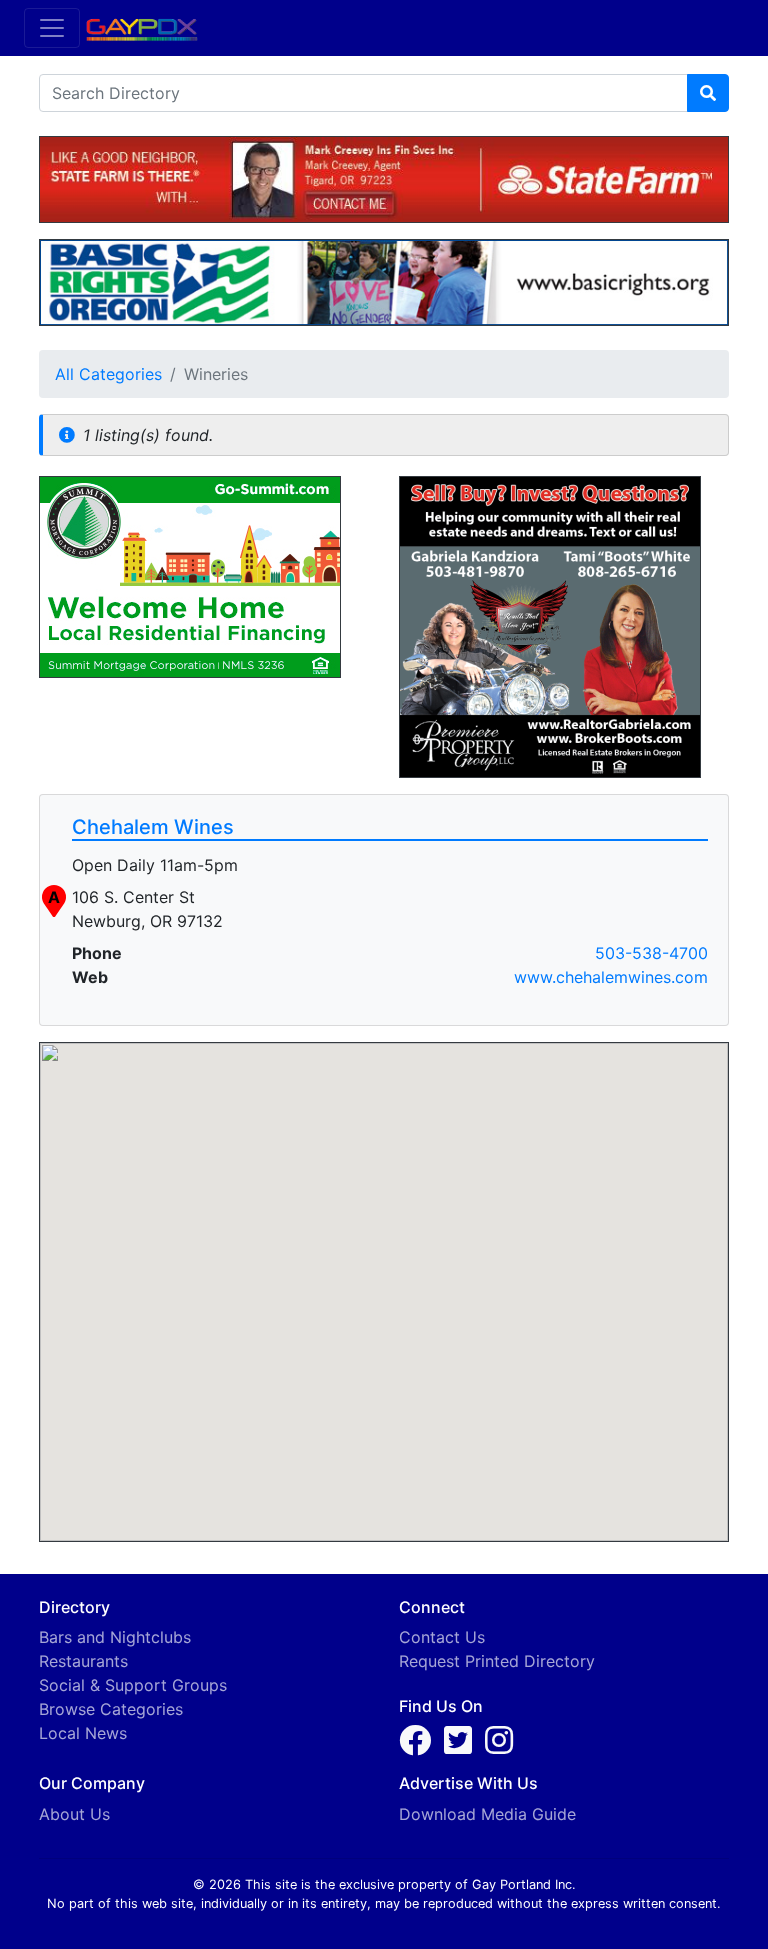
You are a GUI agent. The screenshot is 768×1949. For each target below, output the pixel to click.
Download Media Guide (487, 1814)
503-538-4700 (651, 953)
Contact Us (442, 1637)
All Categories (108, 374)
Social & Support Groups (133, 1685)
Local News (83, 1733)
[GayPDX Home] (150, 27)
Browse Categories (111, 1709)
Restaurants (83, 1661)
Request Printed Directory (497, 1661)
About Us (74, 1814)
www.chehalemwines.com (611, 977)
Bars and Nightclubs (115, 1637)
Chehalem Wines (153, 827)
